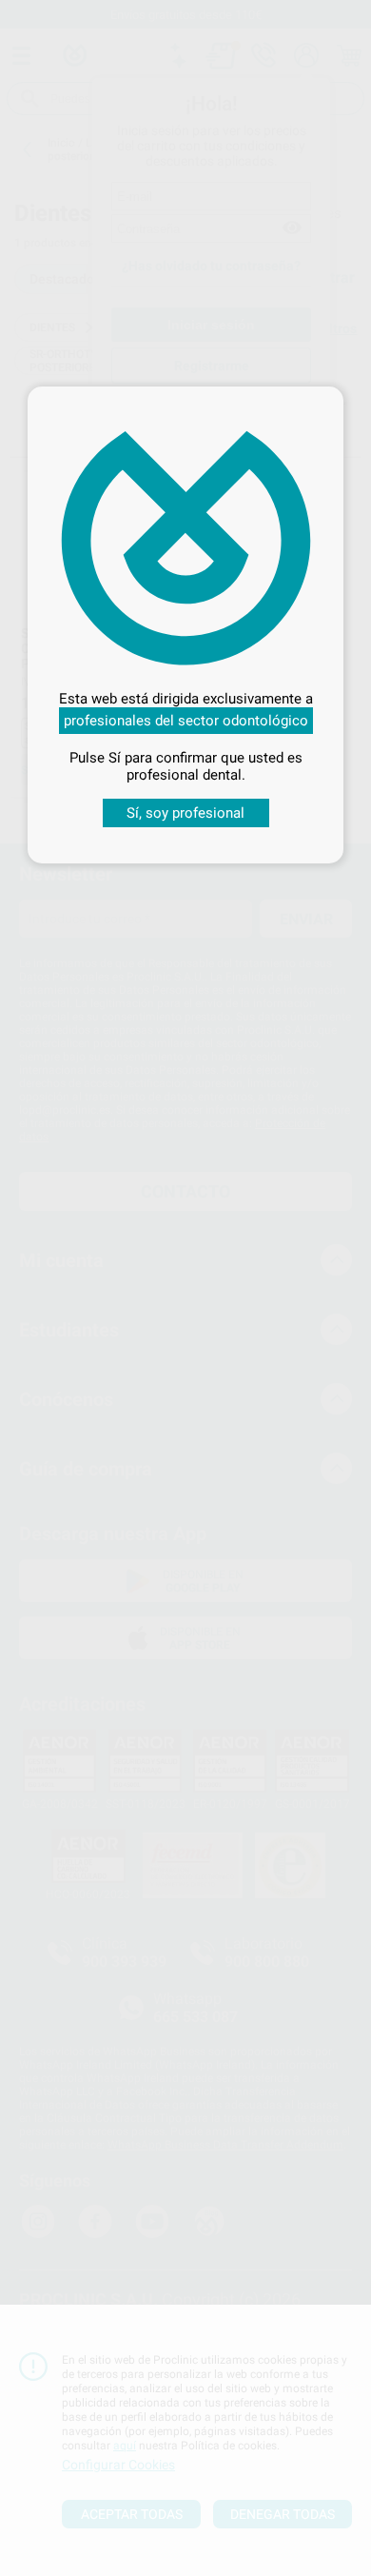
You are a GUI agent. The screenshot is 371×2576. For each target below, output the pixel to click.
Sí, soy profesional (185, 813)
